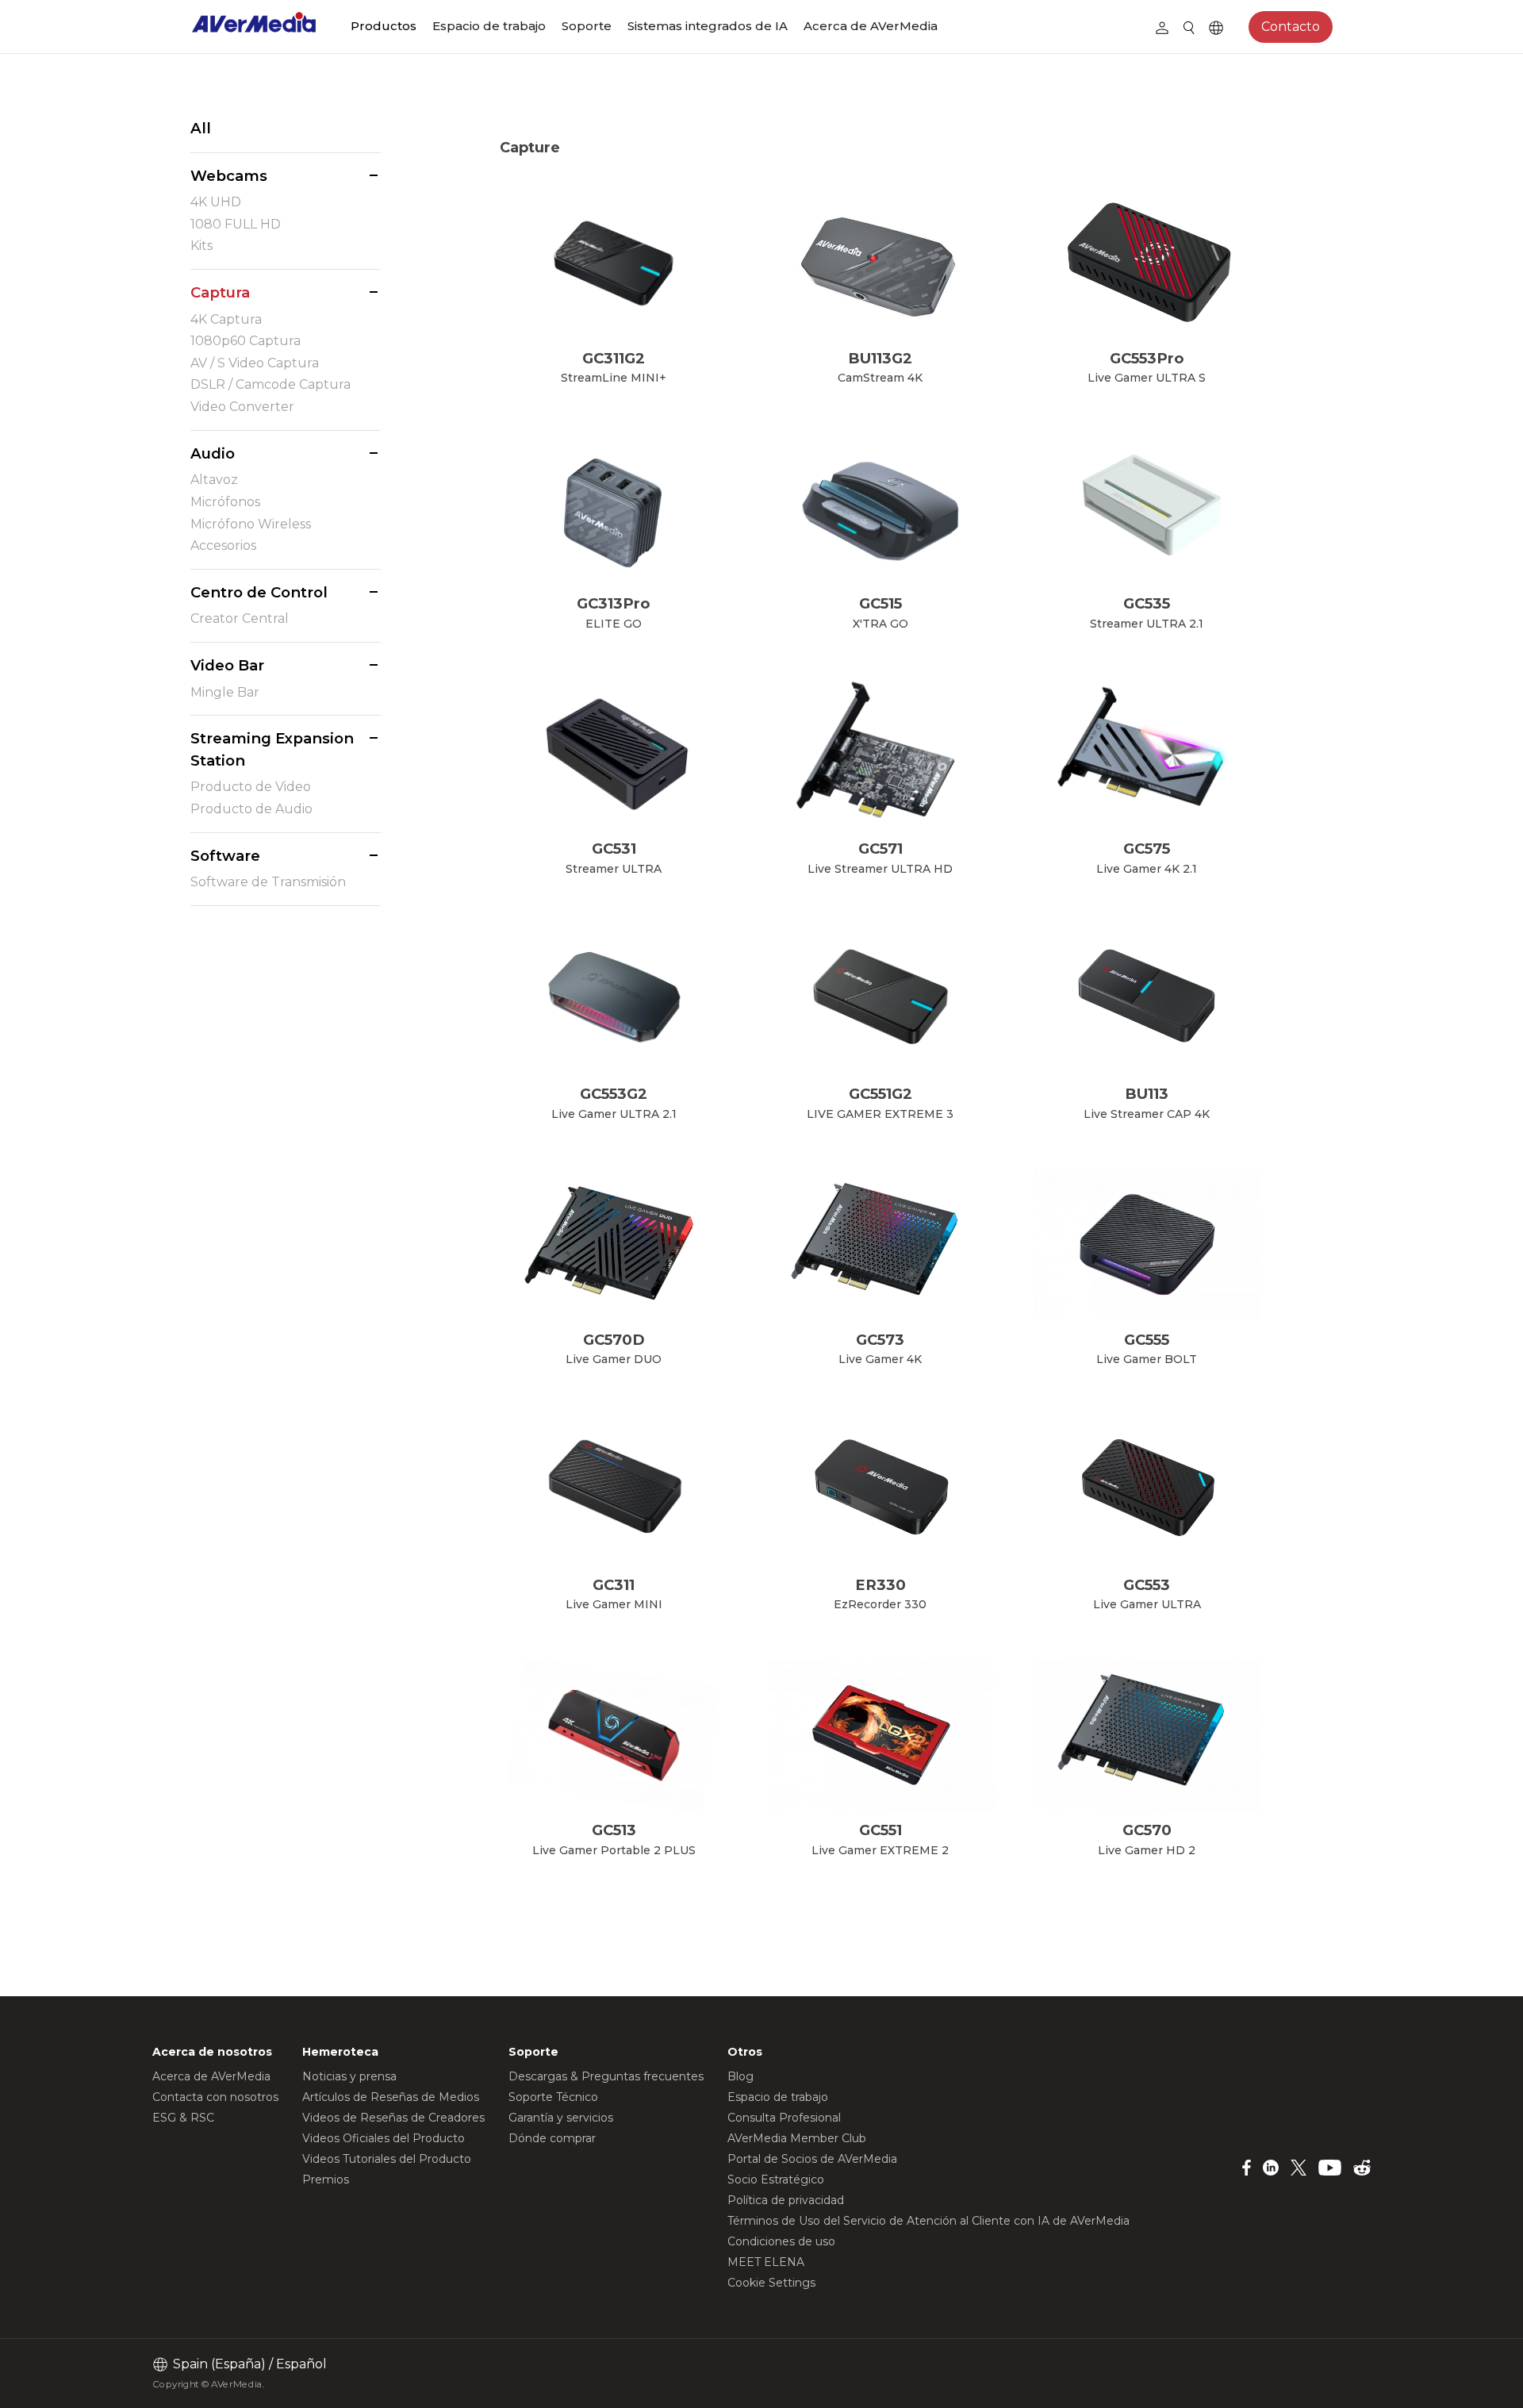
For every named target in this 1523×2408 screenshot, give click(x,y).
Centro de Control (259, 592)
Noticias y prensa (349, 2076)
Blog (740, 2076)
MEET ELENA (766, 2262)
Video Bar (227, 665)
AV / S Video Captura (255, 363)
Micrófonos (225, 502)
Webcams (229, 176)
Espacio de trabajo (489, 26)
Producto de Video (251, 787)
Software (225, 856)
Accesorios (223, 545)
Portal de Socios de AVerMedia (812, 2159)
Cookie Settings (771, 2283)
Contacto (1291, 27)
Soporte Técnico (553, 2097)
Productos (384, 26)
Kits (201, 246)
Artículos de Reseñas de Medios (391, 2097)
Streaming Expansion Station (272, 749)
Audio (213, 453)
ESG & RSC (183, 2118)
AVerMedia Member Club (797, 2138)
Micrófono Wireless (251, 524)
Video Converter (242, 407)
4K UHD (216, 202)
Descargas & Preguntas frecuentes (606, 2076)
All (201, 128)
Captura (220, 292)
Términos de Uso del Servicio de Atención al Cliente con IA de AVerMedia (928, 2221)
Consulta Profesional (784, 2118)
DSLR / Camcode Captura (270, 384)
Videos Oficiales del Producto (384, 2138)
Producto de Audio (251, 809)
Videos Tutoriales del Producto (387, 2159)
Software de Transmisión (268, 882)
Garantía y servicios (561, 2118)
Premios (326, 2179)
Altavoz (214, 480)
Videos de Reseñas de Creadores (393, 2118)
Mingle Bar (225, 692)
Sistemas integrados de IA (708, 26)
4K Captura (226, 319)
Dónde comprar (552, 2138)
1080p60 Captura (246, 341)
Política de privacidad (786, 2200)
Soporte (587, 26)
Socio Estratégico (776, 2179)
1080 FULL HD (236, 224)
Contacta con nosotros (215, 2097)
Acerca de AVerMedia (871, 26)
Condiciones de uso (781, 2241)
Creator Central (240, 618)
